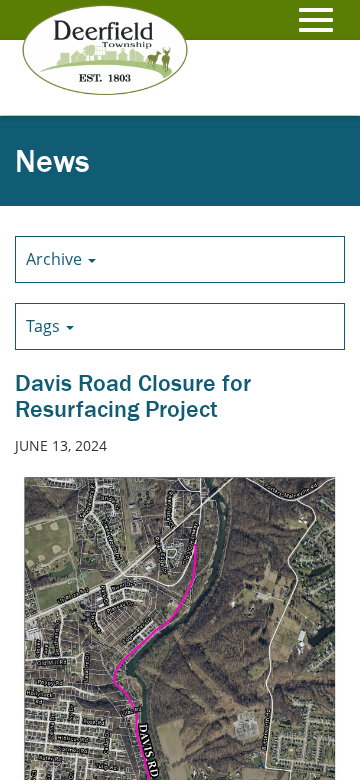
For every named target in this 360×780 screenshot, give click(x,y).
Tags (45, 326)
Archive (56, 259)
